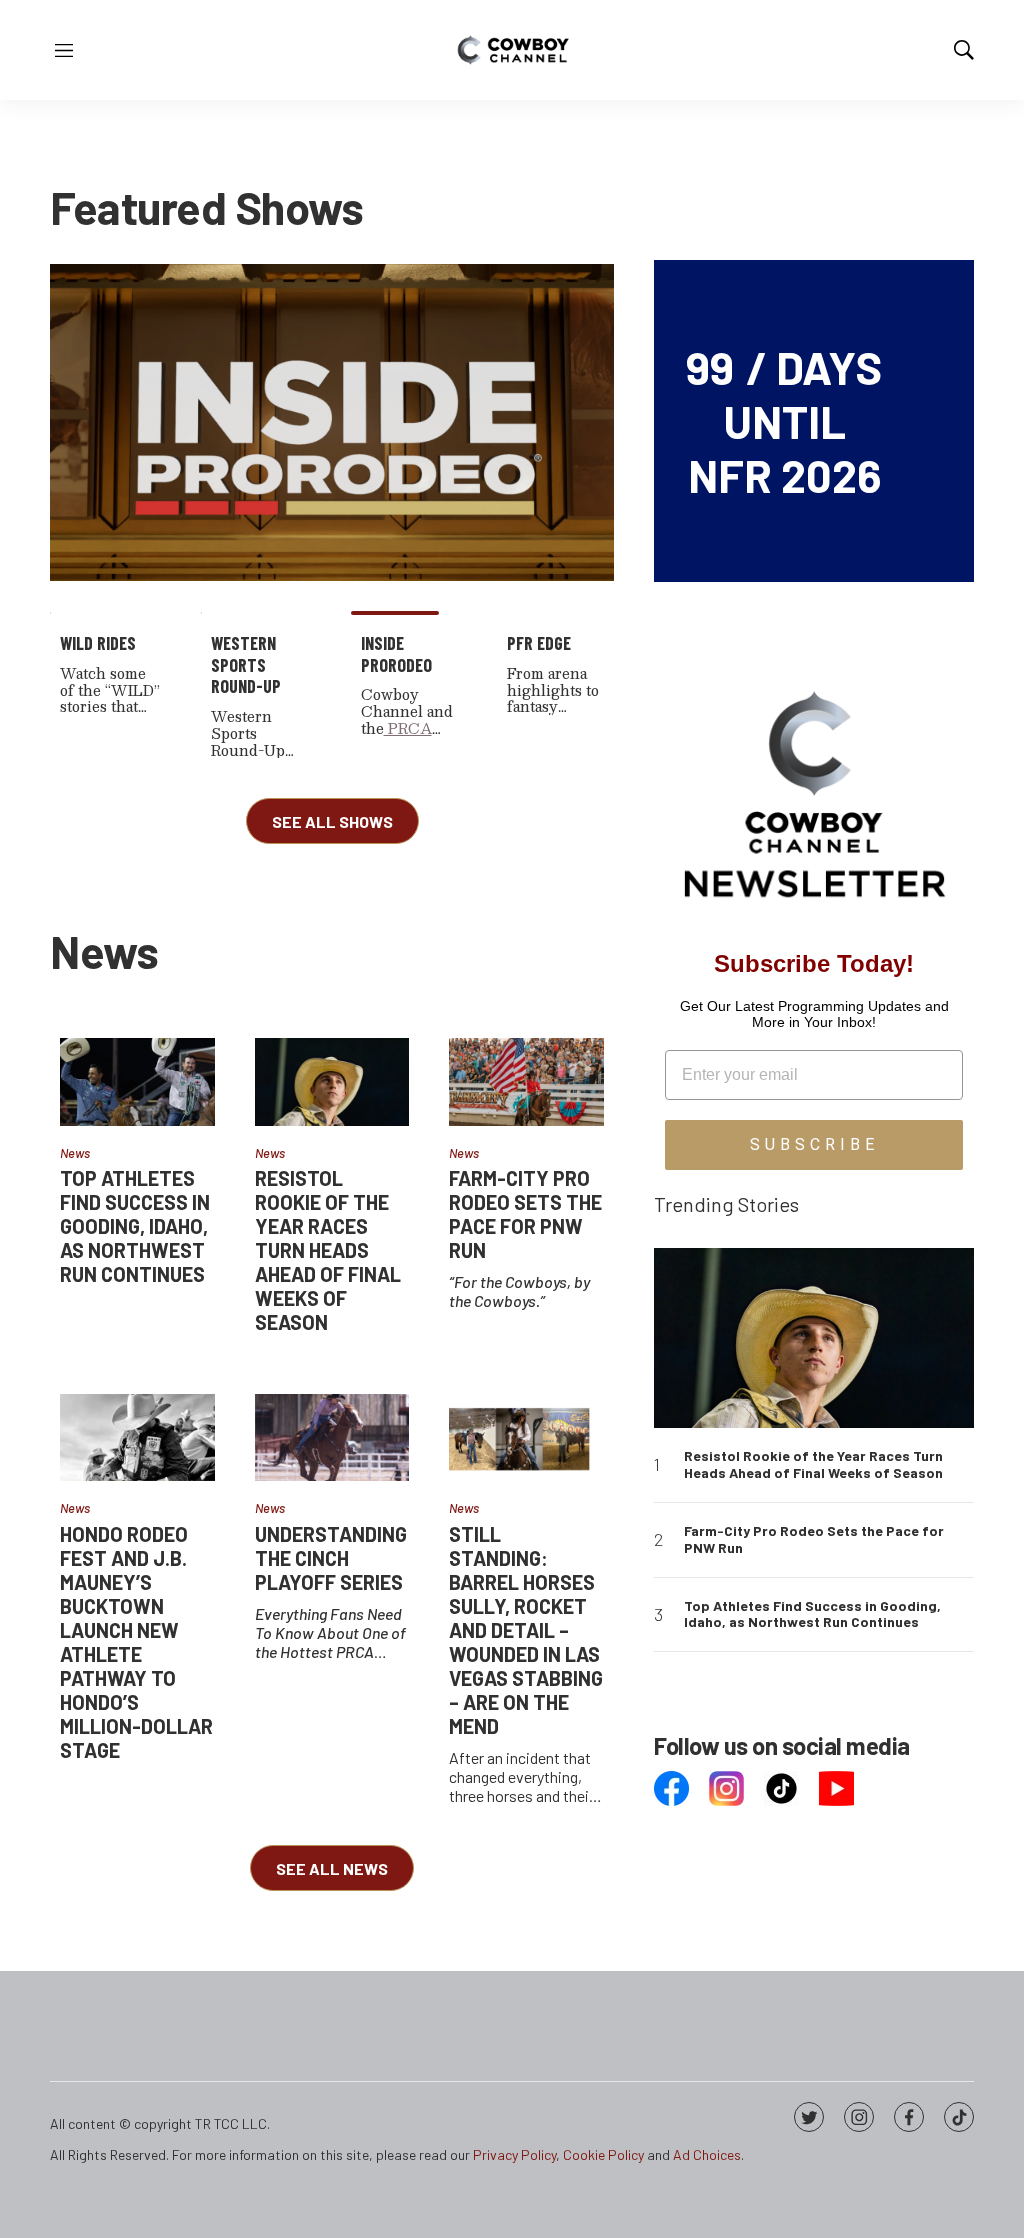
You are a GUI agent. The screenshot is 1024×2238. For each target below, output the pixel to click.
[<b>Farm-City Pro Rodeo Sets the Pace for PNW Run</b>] (526, 1081)
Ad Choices (707, 2154)
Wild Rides (98, 643)
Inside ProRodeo (396, 654)
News (75, 1153)
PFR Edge (539, 643)
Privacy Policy (514, 2154)
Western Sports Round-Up (246, 664)
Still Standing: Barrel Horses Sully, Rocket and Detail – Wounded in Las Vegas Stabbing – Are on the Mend (526, 1630)
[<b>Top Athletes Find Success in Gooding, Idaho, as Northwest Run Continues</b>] (137, 1081)
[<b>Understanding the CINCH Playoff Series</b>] (332, 1437)
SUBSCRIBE (814, 1144)
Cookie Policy (603, 2154)
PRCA (408, 728)
